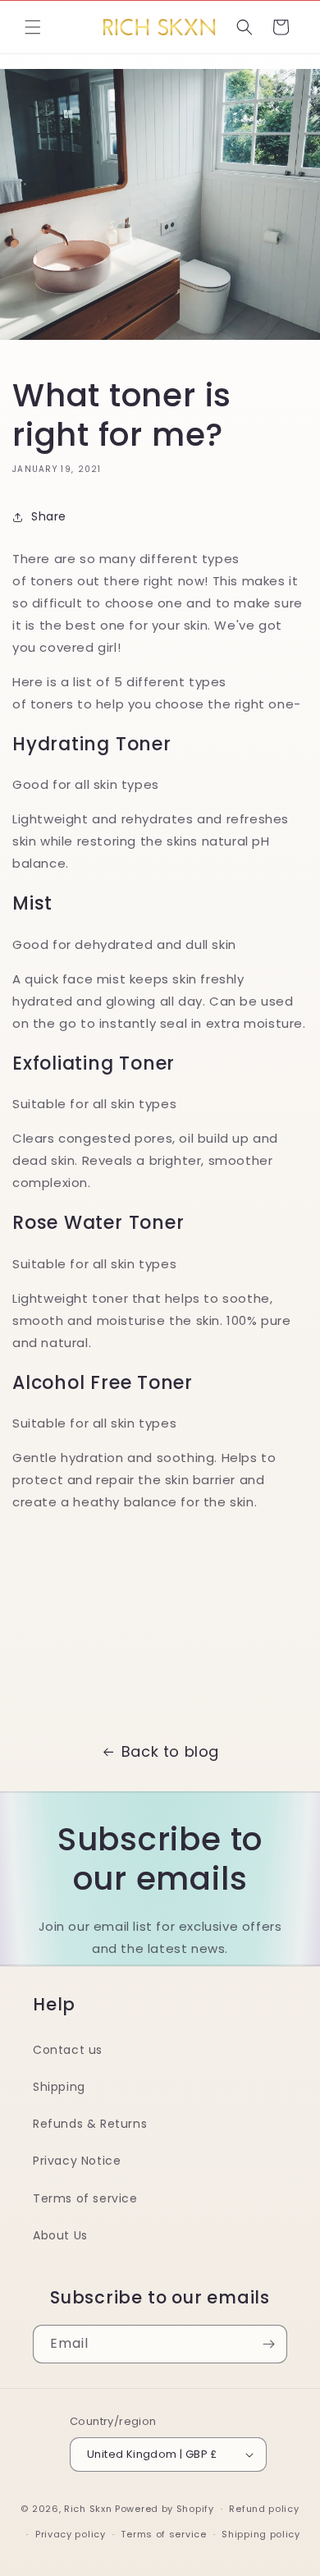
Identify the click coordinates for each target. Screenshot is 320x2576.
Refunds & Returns (90, 2124)
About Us (60, 2235)
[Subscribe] (268, 2344)
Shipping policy (261, 2534)
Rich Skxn (89, 2509)
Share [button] (49, 516)
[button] (33, 27)
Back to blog (170, 1751)
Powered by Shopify (165, 2509)
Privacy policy (71, 2534)
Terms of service (85, 2198)
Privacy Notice (77, 2161)
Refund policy (264, 2509)
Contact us (68, 2050)
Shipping (59, 2087)
